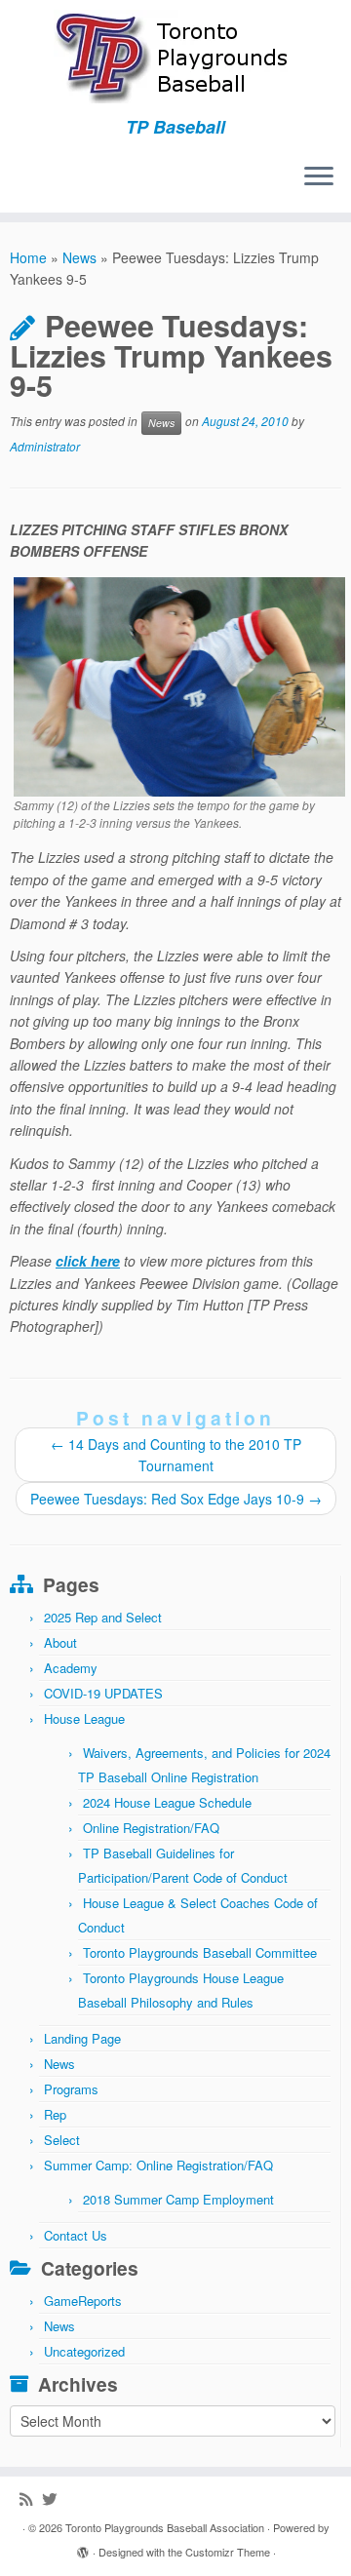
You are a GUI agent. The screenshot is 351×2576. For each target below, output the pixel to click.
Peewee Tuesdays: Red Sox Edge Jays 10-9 (176, 1499)
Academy (71, 1668)
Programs (71, 2089)
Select (62, 2140)
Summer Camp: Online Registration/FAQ (158, 2165)
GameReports (83, 2301)
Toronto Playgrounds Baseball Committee (200, 1952)
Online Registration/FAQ (151, 1828)
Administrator (45, 446)
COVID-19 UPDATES (103, 1693)
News (79, 257)
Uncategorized (84, 2351)
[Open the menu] (319, 177)
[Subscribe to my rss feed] (31, 2498)
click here (88, 1261)
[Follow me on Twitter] (54, 2498)
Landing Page (82, 2038)
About (60, 1642)
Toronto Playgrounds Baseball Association (165, 2527)
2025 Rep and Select (103, 1617)
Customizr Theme (228, 2552)
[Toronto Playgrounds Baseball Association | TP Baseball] (175, 59)
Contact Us (76, 2235)
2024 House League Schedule (167, 1802)
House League (84, 1718)
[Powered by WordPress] (83, 2548)
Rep (55, 2114)
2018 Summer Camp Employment (178, 2199)
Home (28, 257)
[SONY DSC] (179, 684)
